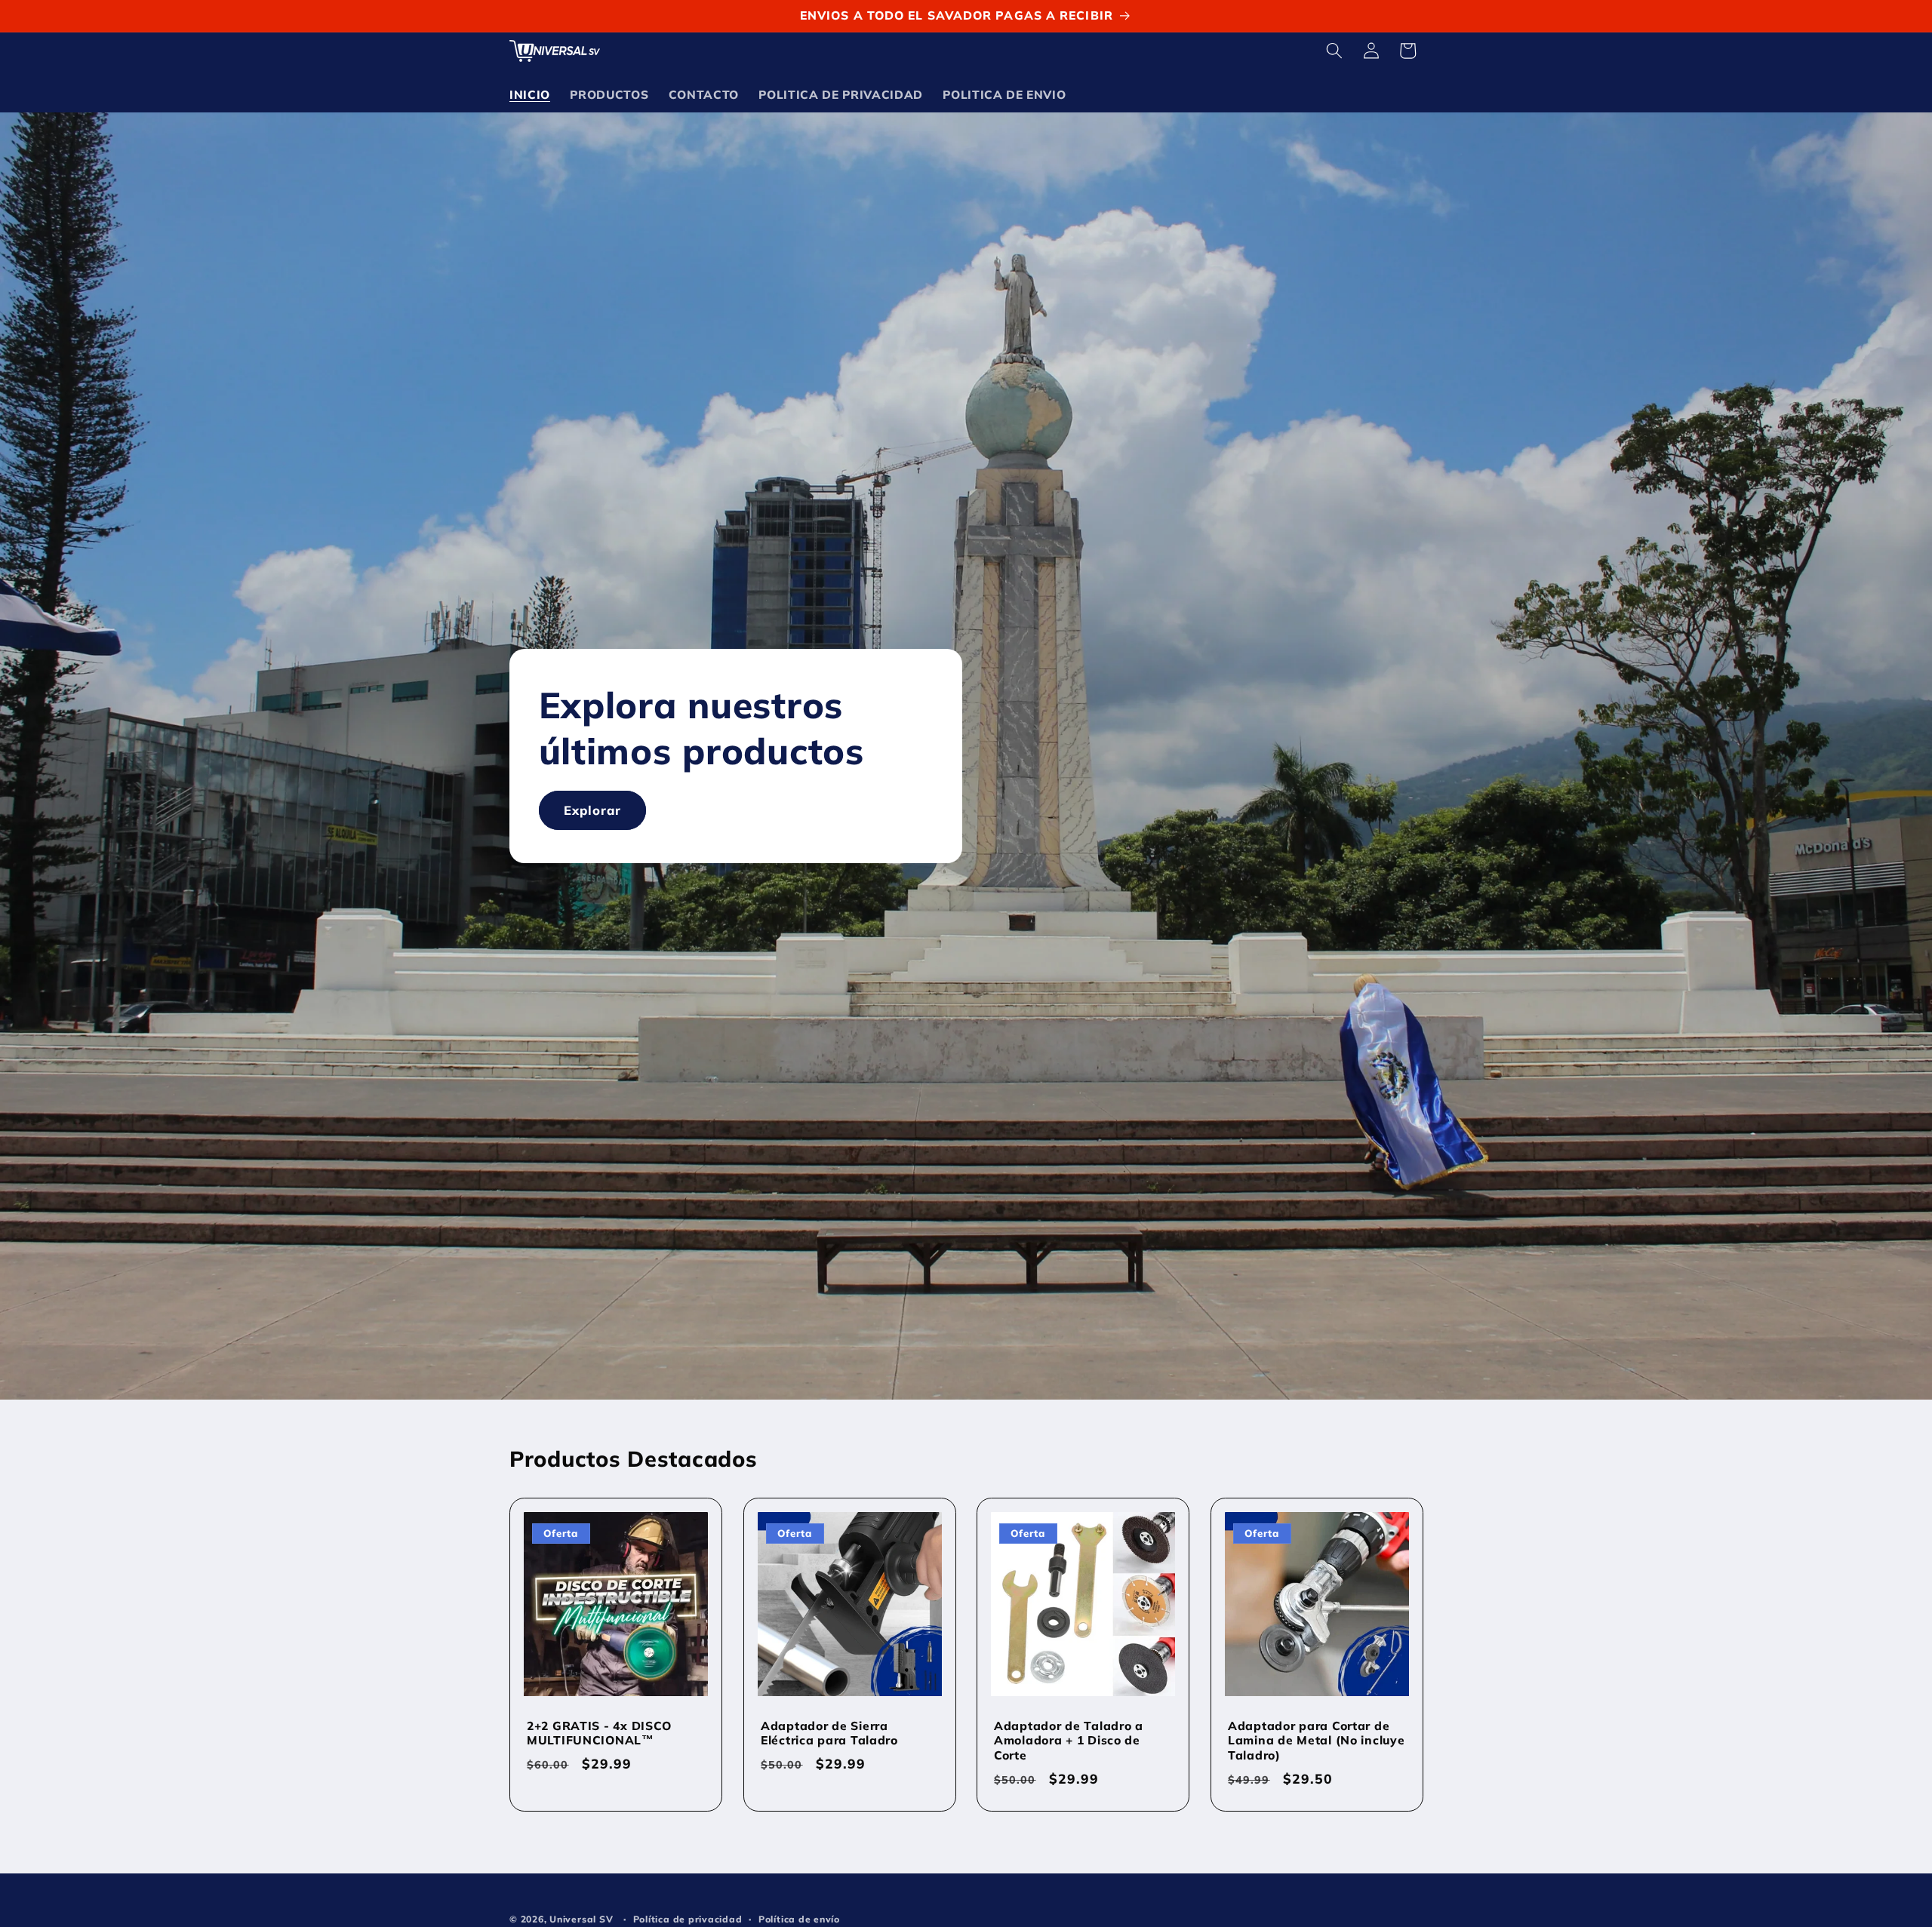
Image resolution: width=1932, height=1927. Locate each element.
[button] (1334, 51)
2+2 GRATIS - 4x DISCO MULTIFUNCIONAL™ (599, 1733)
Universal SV (581, 1918)
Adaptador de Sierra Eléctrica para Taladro (829, 1733)
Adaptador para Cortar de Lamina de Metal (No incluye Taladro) (1316, 1741)
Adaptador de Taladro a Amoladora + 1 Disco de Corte (1069, 1741)
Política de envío (799, 1918)
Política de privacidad (688, 1918)
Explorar (593, 811)
